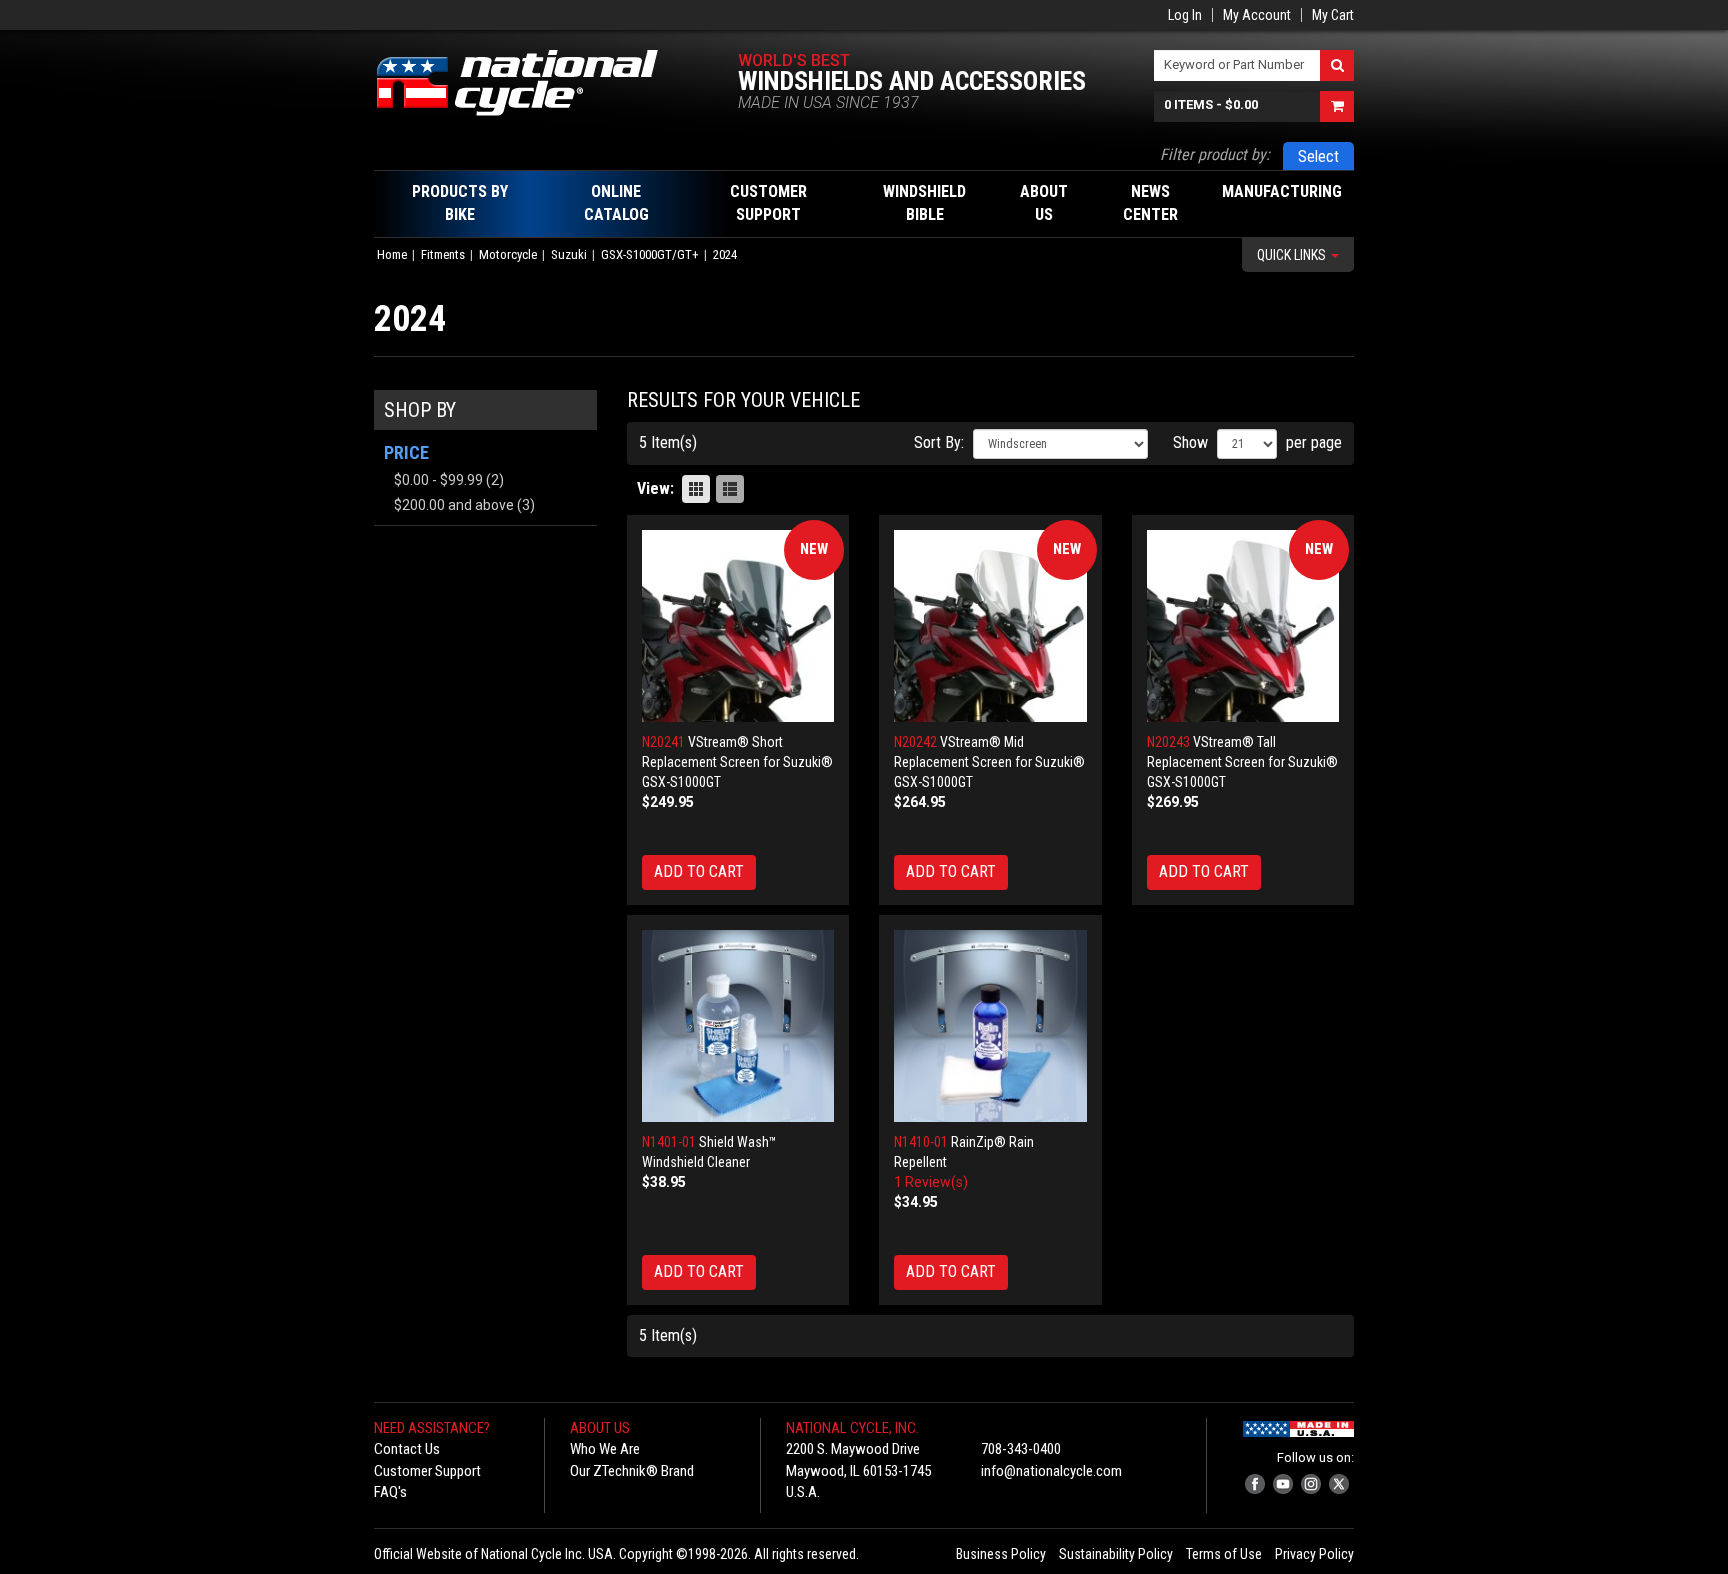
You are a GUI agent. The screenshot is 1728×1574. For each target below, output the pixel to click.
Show (1190, 442)
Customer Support (427, 1471)
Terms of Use (1224, 1554)
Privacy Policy (1314, 1554)
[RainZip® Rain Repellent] (990, 1026)
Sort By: (939, 442)
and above (454, 505)
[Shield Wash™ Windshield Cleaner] (738, 1026)
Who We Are (605, 1449)
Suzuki (569, 254)
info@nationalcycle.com (1051, 1471)
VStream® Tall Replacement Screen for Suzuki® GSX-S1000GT (1242, 762)
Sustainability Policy (1116, 1554)
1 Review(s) (931, 1182)
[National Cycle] (527, 83)
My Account (1257, 15)
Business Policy (1001, 1554)
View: (655, 488)
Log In (1185, 15)
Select (1318, 156)
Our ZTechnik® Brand (632, 1471)
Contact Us (407, 1449)
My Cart (1333, 15)
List (730, 489)
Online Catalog (616, 203)
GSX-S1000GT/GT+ (650, 254)
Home (392, 254)
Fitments (443, 254)
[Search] (1337, 65)
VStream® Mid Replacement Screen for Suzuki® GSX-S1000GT (989, 762)
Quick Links (1293, 255)
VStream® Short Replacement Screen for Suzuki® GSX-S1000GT (737, 762)
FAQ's (390, 1492)
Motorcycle (508, 254)
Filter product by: (1215, 154)
